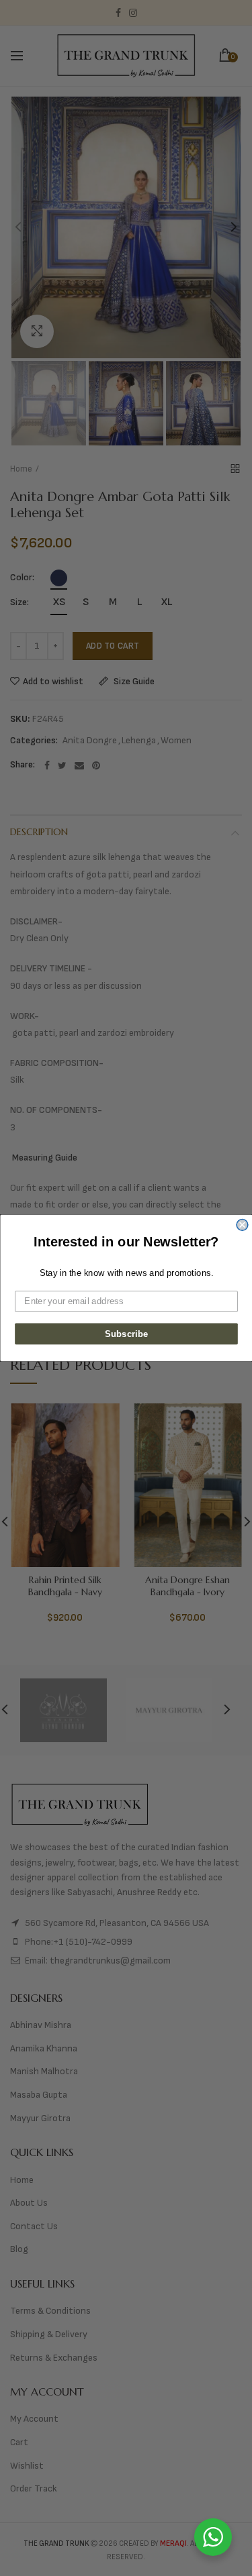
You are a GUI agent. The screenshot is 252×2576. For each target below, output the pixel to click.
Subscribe (126, 1334)
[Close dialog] (242, 1225)
